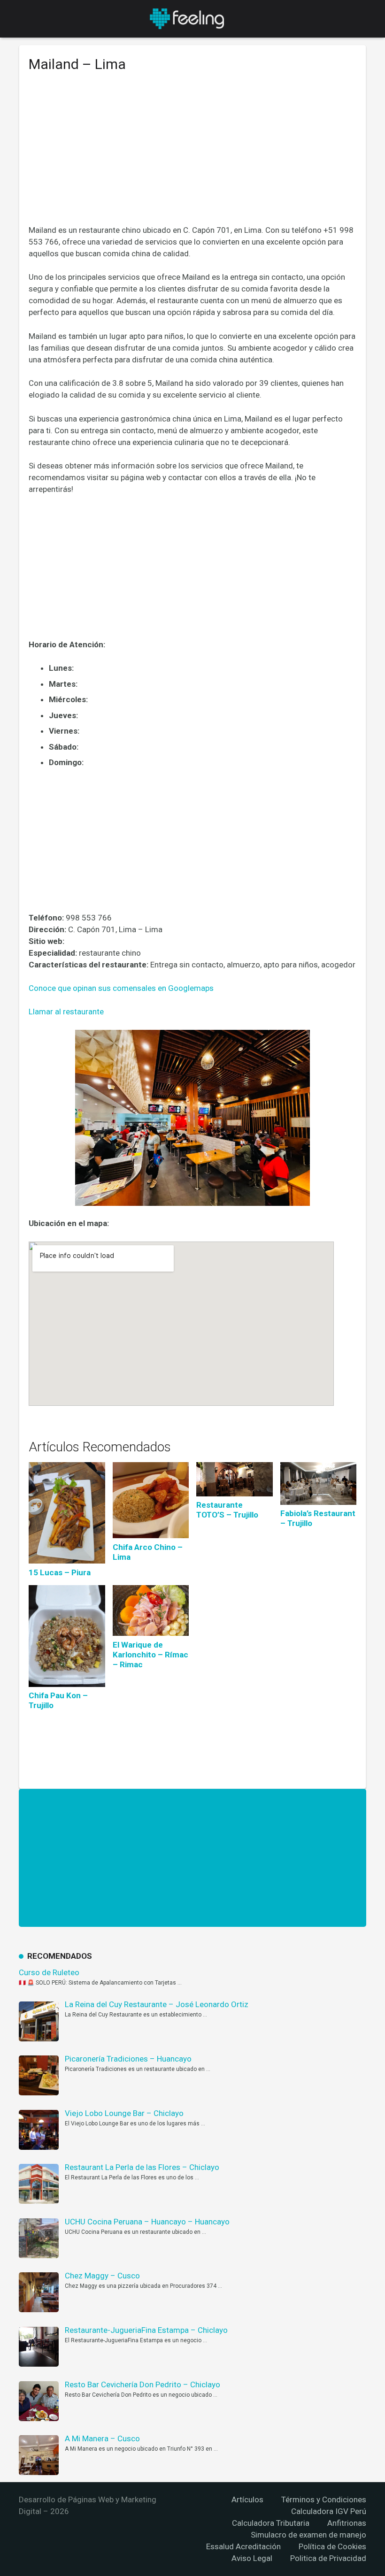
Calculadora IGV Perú (329, 2511)
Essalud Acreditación (243, 2546)
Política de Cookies (332, 2546)
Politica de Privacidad (328, 2558)
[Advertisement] (192, 155)
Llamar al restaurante (66, 1012)
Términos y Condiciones (324, 2499)
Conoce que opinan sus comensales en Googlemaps (121, 988)
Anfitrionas (347, 2523)
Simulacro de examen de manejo (308, 2535)
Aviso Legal (252, 2558)
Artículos (247, 2499)
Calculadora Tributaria (271, 2523)
